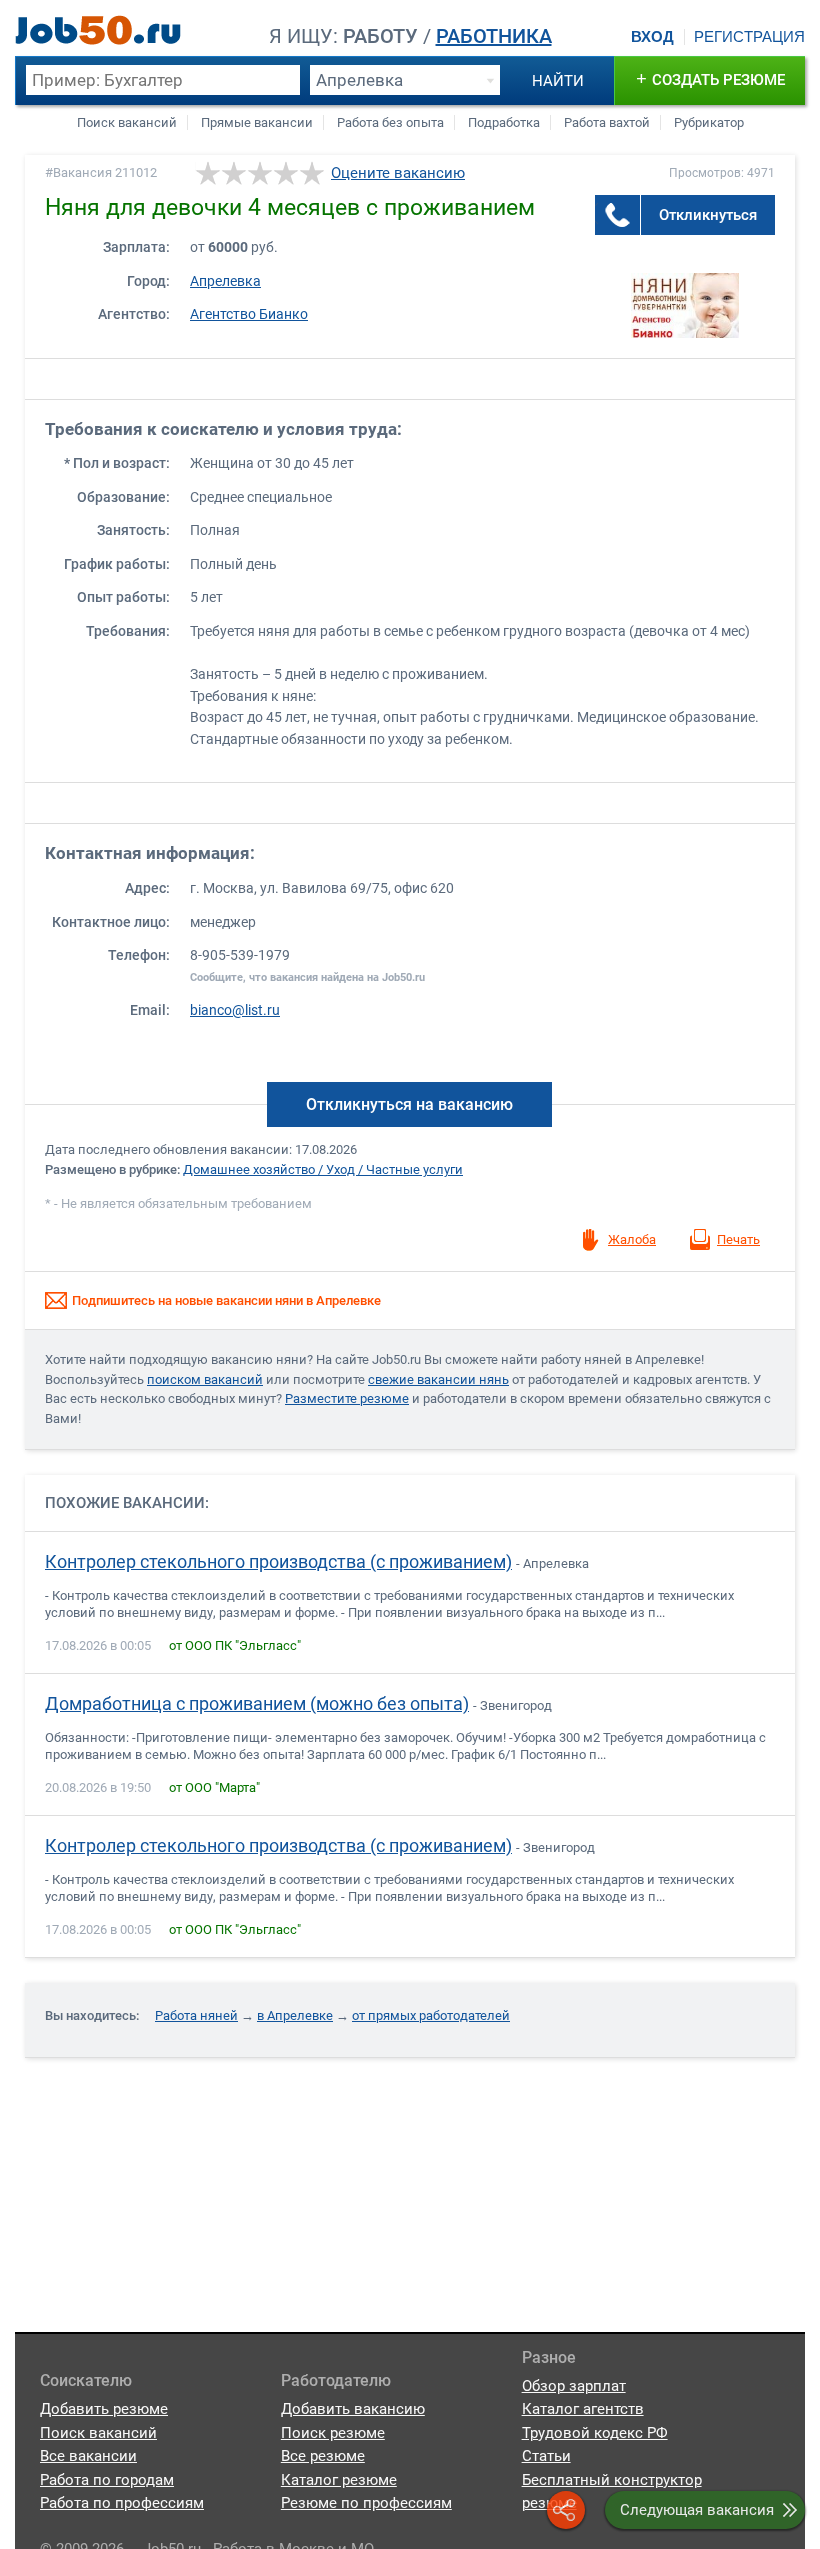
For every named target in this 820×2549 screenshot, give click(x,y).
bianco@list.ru (235, 1010)
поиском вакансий (205, 1379)
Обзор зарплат (574, 2386)
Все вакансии (88, 2456)
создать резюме (710, 78)
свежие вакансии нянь (438, 1379)
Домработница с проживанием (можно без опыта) (257, 1704)
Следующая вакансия (697, 2510)
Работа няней (196, 2015)
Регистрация (749, 37)
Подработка (504, 122)
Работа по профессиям (122, 2503)
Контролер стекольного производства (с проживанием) (278, 1562)
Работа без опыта (390, 122)
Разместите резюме (347, 1398)
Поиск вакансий (127, 122)
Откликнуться (708, 215)
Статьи (546, 2456)
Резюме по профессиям (366, 2503)
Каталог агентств (583, 2409)
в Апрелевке (295, 2015)
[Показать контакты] (617, 215)
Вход (652, 37)
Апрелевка (225, 281)
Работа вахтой (607, 122)
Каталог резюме (339, 2480)
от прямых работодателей (431, 2015)
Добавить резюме (104, 2409)
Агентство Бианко (249, 314)
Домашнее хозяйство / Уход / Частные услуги (323, 1169)
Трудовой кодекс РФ (595, 2433)
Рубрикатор (709, 122)
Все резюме (323, 2456)
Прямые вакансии (257, 122)
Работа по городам (107, 2480)
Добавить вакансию (353, 2409)
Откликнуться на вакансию (409, 1104)
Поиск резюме (333, 2433)
